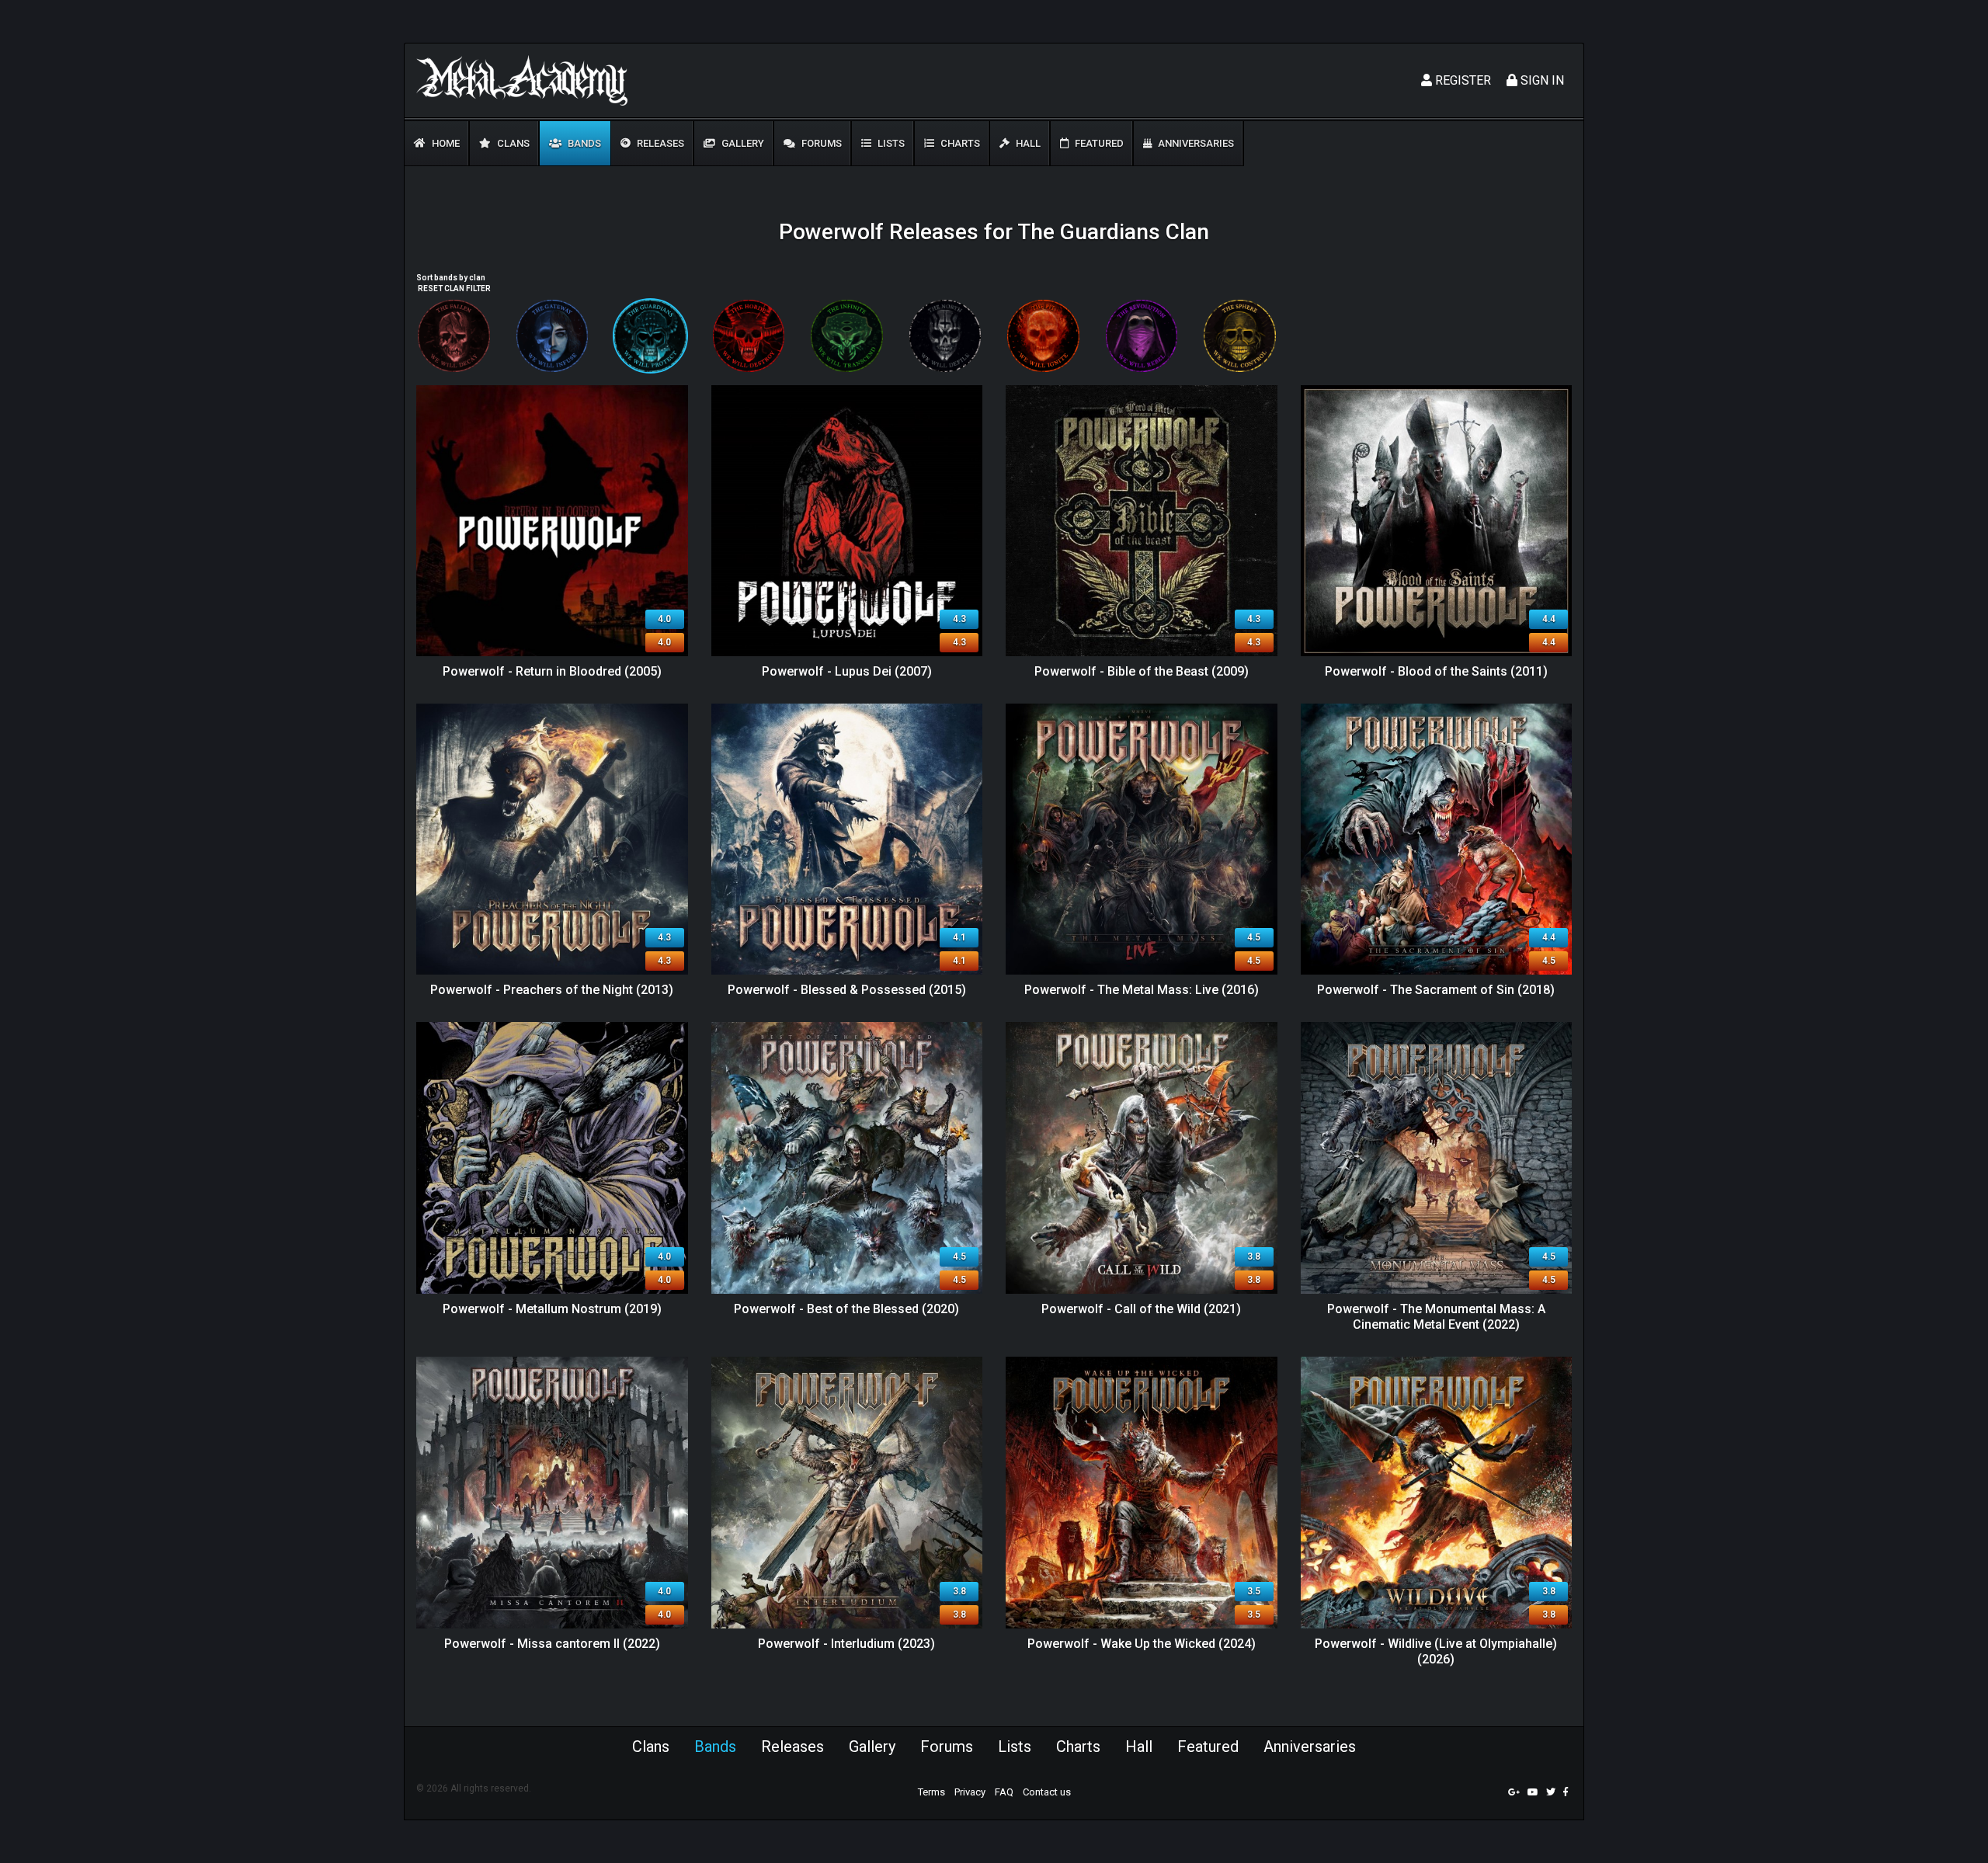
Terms (931, 1792)
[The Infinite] (847, 336)
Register (1461, 80)
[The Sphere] (1240, 336)
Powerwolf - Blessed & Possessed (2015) (847, 990)
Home (445, 143)
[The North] (945, 336)
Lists (890, 143)
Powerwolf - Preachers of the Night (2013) (552, 990)
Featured (1098, 143)
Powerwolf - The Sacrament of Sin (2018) (1436, 990)
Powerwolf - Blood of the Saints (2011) (1436, 671)
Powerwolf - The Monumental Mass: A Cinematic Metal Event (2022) (1436, 1317)
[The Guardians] (650, 336)
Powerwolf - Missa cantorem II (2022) (552, 1644)
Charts (959, 143)
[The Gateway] (553, 336)
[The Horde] (749, 336)
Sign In (1541, 80)
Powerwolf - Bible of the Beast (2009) (1142, 671)
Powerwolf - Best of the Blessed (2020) (846, 1309)
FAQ (1004, 1792)
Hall (1027, 143)
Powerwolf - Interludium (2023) (846, 1644)
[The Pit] (1043, 336)
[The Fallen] (454, 336)
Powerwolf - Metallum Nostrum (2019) (552, 1309)
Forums (820, 143)
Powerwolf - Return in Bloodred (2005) (552, 671)
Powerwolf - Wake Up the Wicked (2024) (1142, 1644)
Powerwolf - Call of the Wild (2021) (1141, 1309)
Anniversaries (1195, 143)
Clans (512, 143)
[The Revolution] (1142, 336)
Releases (659, 143)
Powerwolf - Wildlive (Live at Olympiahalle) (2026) (1436, 1652)
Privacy (970, 1792)
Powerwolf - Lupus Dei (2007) (847, 671)
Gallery (742, 143)
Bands (583, 143)
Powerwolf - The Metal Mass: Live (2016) (1142, 990)
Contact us (1047, 1792)
